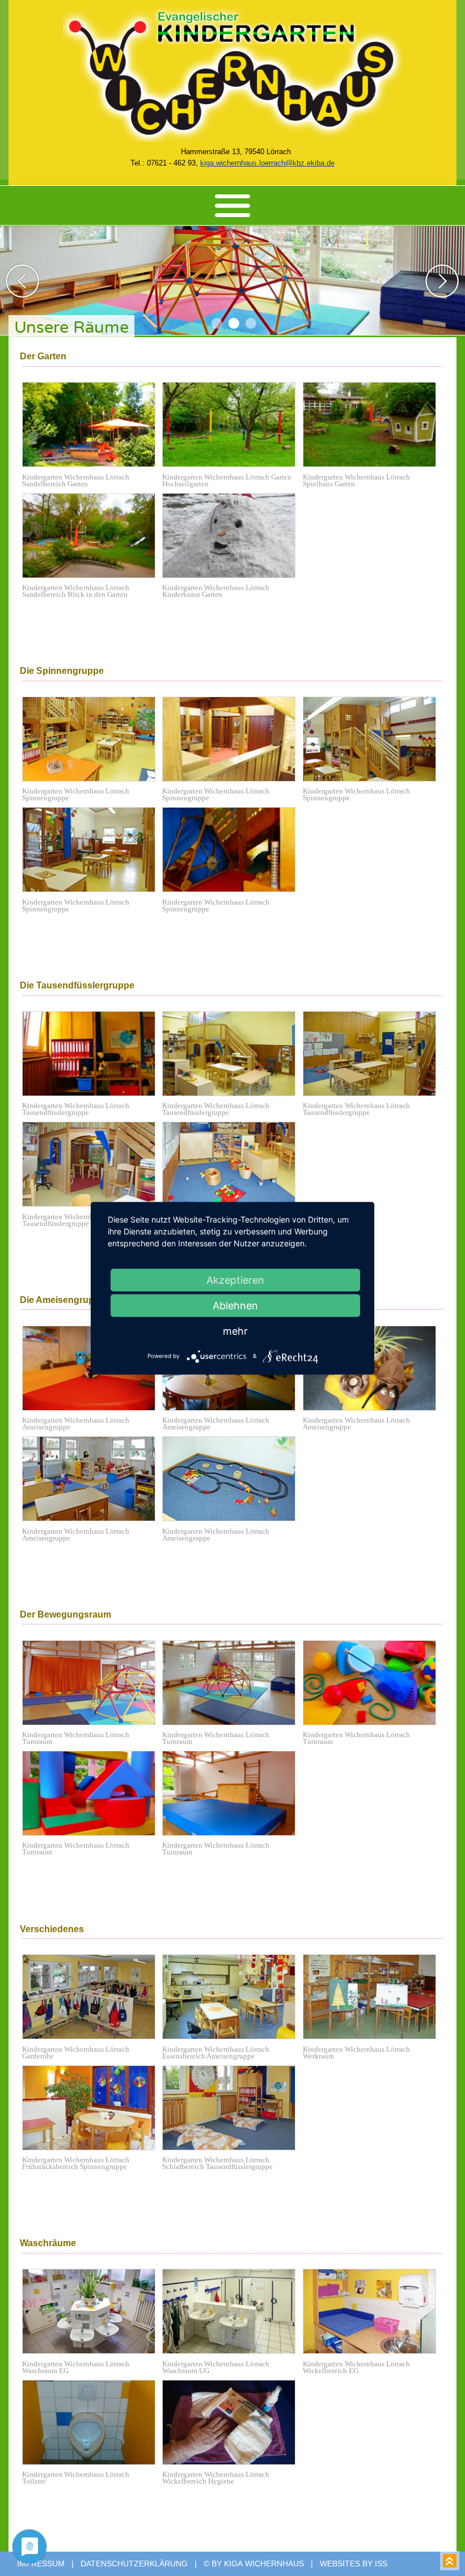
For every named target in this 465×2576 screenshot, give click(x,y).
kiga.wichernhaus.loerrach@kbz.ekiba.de (267, 163)
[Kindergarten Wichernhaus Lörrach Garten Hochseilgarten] (232, 464)
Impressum (41, 2564)
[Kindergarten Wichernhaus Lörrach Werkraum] (372, 2036)
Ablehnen (235, 1305)
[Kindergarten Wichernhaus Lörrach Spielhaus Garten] (372, 464)
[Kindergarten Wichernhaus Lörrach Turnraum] (92, 1722)
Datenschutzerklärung (134, 2564)
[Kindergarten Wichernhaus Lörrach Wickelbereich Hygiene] (232, 2462)
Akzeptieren (235, 1279)
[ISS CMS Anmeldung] (177, 152)
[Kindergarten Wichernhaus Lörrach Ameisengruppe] (92, 1408)
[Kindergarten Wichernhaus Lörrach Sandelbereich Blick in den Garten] (92, 575)
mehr (235, 1331)
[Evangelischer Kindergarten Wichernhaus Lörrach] (232, 139)
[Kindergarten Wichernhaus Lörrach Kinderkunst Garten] (232, 575)
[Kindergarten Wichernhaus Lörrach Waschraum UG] (232, 2351)
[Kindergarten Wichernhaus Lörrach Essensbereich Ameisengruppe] (232, 2036)
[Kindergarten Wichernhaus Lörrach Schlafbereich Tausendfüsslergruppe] (232, 2147)
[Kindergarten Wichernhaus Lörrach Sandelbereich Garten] (92, 464)
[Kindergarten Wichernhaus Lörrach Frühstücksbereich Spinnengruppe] (92, 2147)
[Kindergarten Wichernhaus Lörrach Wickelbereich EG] (372, 2351)
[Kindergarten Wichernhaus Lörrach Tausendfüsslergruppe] (92, 1093)
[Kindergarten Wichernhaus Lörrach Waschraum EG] (92, 2351)
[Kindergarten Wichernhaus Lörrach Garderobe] (92, 2036)
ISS (381, 2564)
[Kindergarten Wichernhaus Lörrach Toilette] (92, 2462)
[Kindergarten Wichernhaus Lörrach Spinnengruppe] (92, 778)
